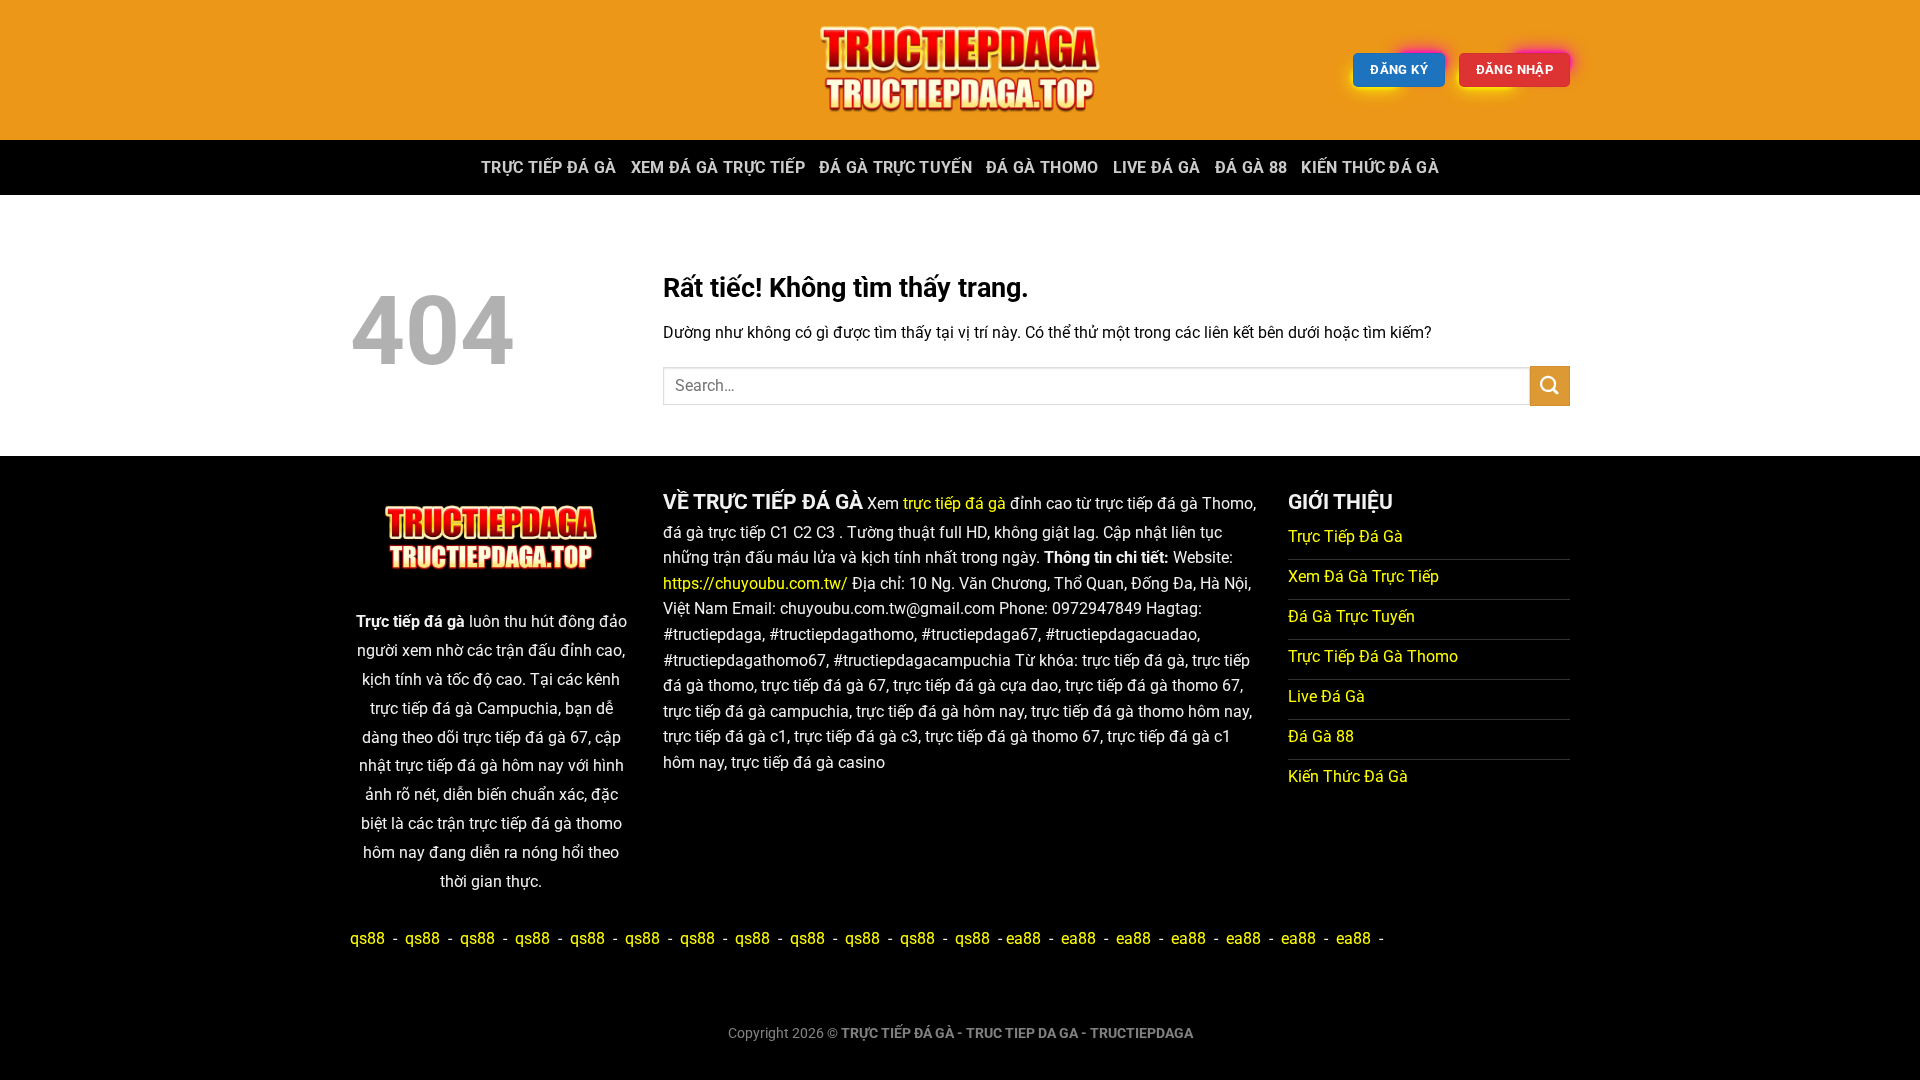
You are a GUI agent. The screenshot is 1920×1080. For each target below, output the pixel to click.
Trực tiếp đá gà (549, 167)
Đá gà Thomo (1042, 167)
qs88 (367, 938)
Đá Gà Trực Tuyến (895, 167)
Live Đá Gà (1157, 167)
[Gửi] (1550, 385)
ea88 (1023, 938)
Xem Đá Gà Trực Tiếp (718, 167)
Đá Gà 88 (1251, 167)
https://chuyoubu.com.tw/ (755, 583)
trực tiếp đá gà (954, 503)
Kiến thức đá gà (1370, 167)
